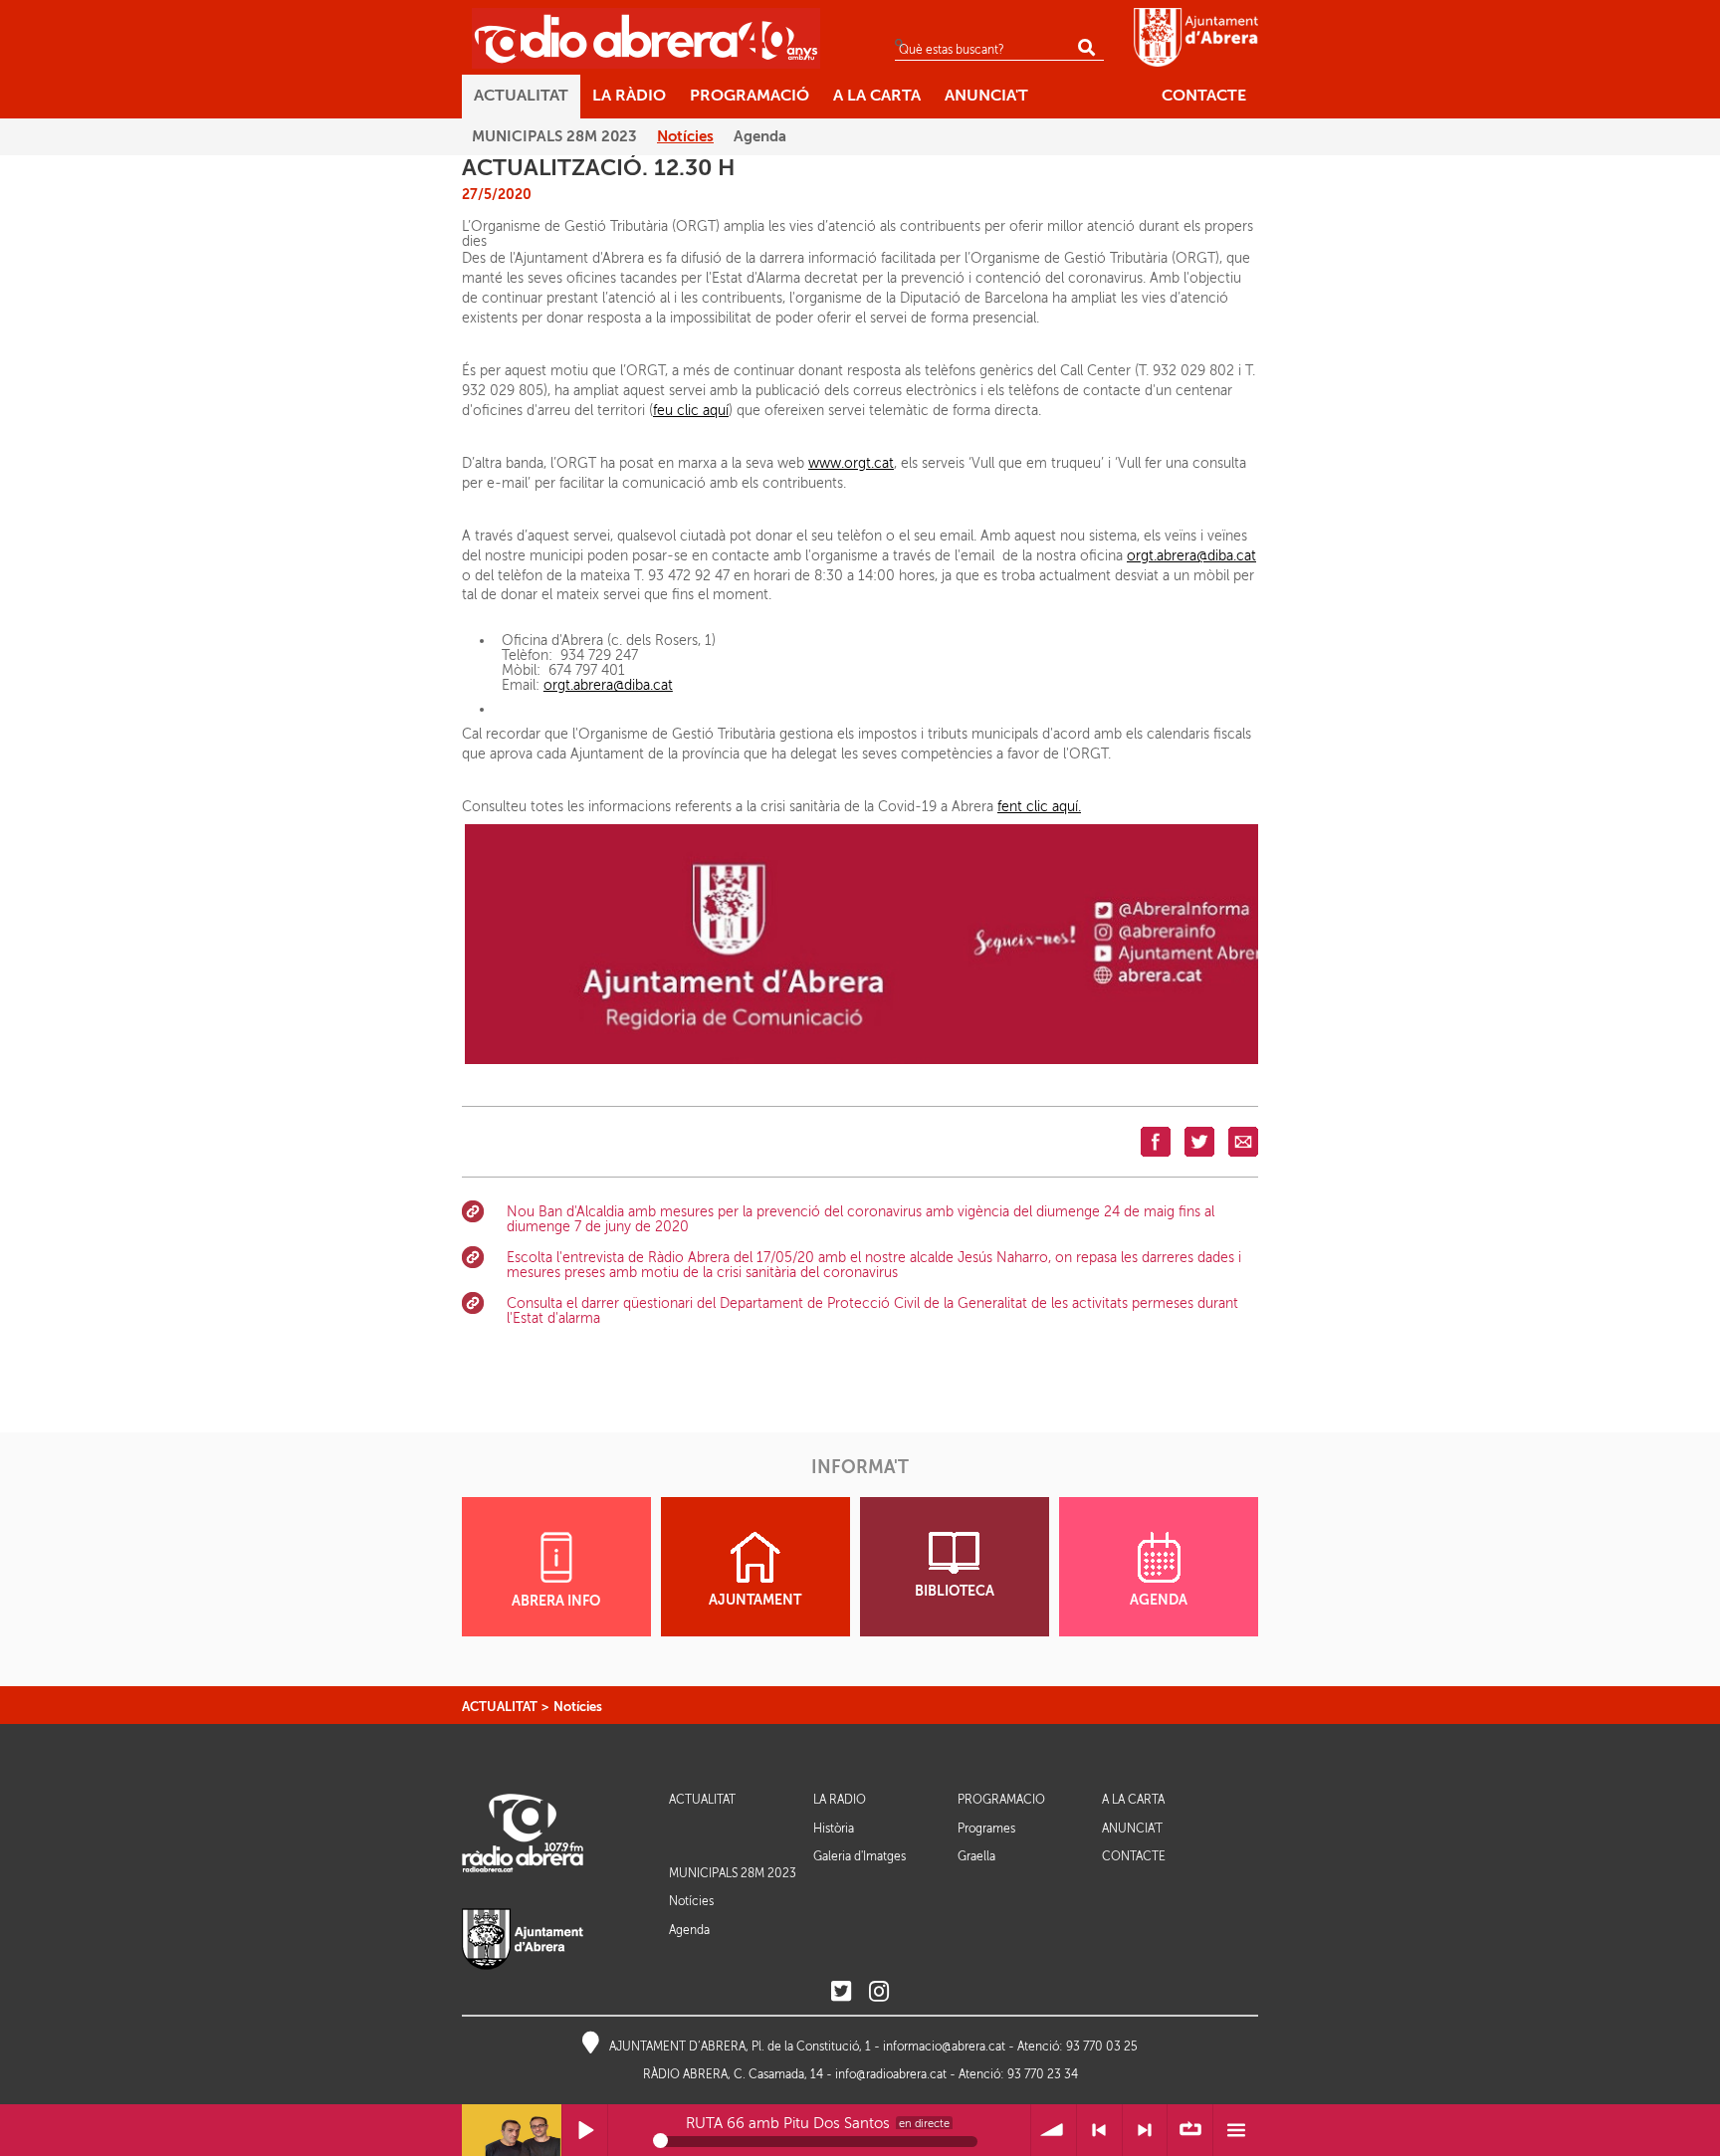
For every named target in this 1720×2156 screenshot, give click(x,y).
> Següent (1145, 2131)
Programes (986, 1829)
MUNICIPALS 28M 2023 (733, 1873)
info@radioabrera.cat (891, 2074)
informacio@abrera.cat (944, 2047)
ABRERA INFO (556, 1601)
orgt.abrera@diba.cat (1191, 556)
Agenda (689, 1930)
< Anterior (1099, 2131)
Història (834, 1829)
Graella (976, 1856)
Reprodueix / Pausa (585, 2131)
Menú (1236, 2131)
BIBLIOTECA (955, 1591)
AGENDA (1159, 1600)
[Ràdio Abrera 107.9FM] (646, 38)
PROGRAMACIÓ (1001, 1800)
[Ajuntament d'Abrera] (1196, 37)
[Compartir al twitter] (1199, 1141)
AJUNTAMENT (755, 1600)
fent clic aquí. (1039, 807)
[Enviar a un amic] (1243, 1141)
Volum (1054, 2131)
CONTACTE (1134, 1857)
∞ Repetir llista (1190, 2131)
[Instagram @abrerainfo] (879, 1992)
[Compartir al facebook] (1156, 1141)
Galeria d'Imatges (860, 1856)
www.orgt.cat (851, 463)
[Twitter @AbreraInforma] (841, 1992)
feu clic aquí (691, 411)
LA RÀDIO (840, 1800)
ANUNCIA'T (1132, 1829)
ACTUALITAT (500, 1707)
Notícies (578, 1707)
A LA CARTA (1133, 1800)
